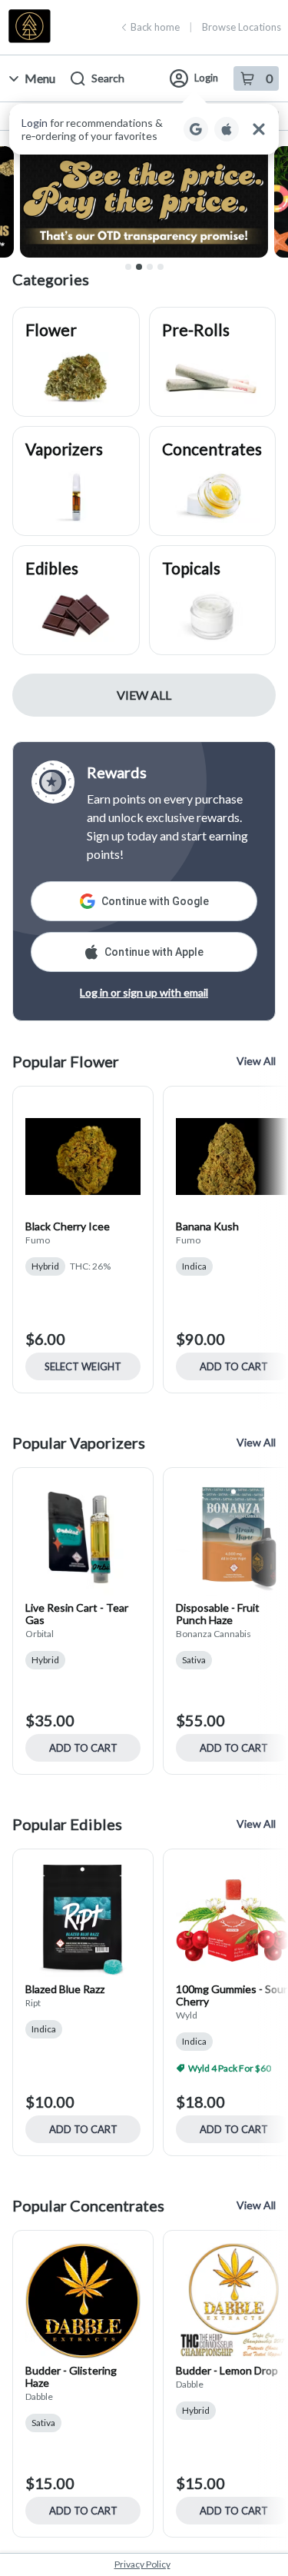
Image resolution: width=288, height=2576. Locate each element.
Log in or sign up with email (144, 992)
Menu (40, 78)
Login (206, 78)
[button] (144, 129)
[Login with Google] (196, 129)
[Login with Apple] (227, 129)
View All (144, 695)
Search (108, 78)
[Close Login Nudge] (259, 129)
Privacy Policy (142, 2564)
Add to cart (83, 1748)
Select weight (83, 1366)
